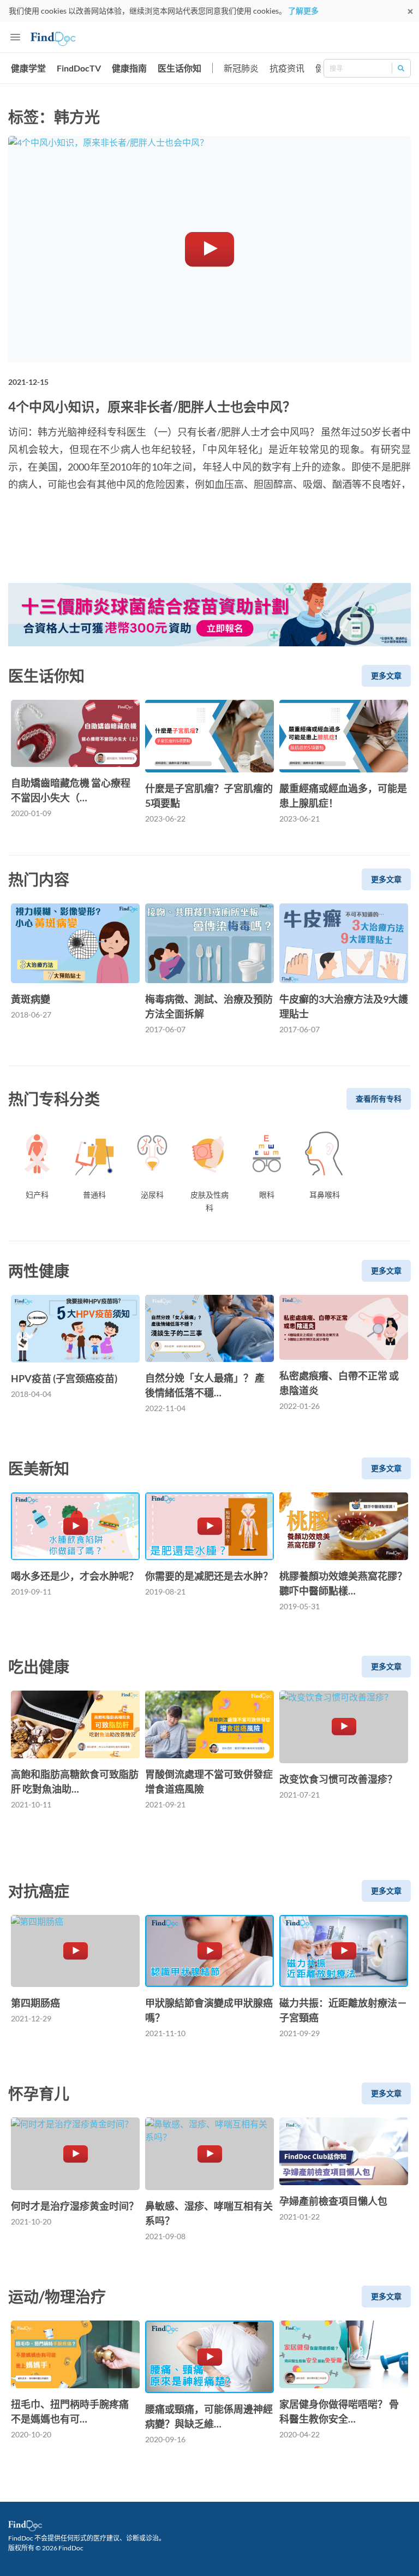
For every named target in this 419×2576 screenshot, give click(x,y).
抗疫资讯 (287, 68)
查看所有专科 (379, 1099)
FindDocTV (79, 68)
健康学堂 (28, 68)
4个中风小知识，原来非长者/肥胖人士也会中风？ (152, 406)
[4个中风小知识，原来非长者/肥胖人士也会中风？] (209, 249)
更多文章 (386, 676)
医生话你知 (179, 68)
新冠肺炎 (241, 68)
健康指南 (129, 68)
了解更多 (303, 11)
